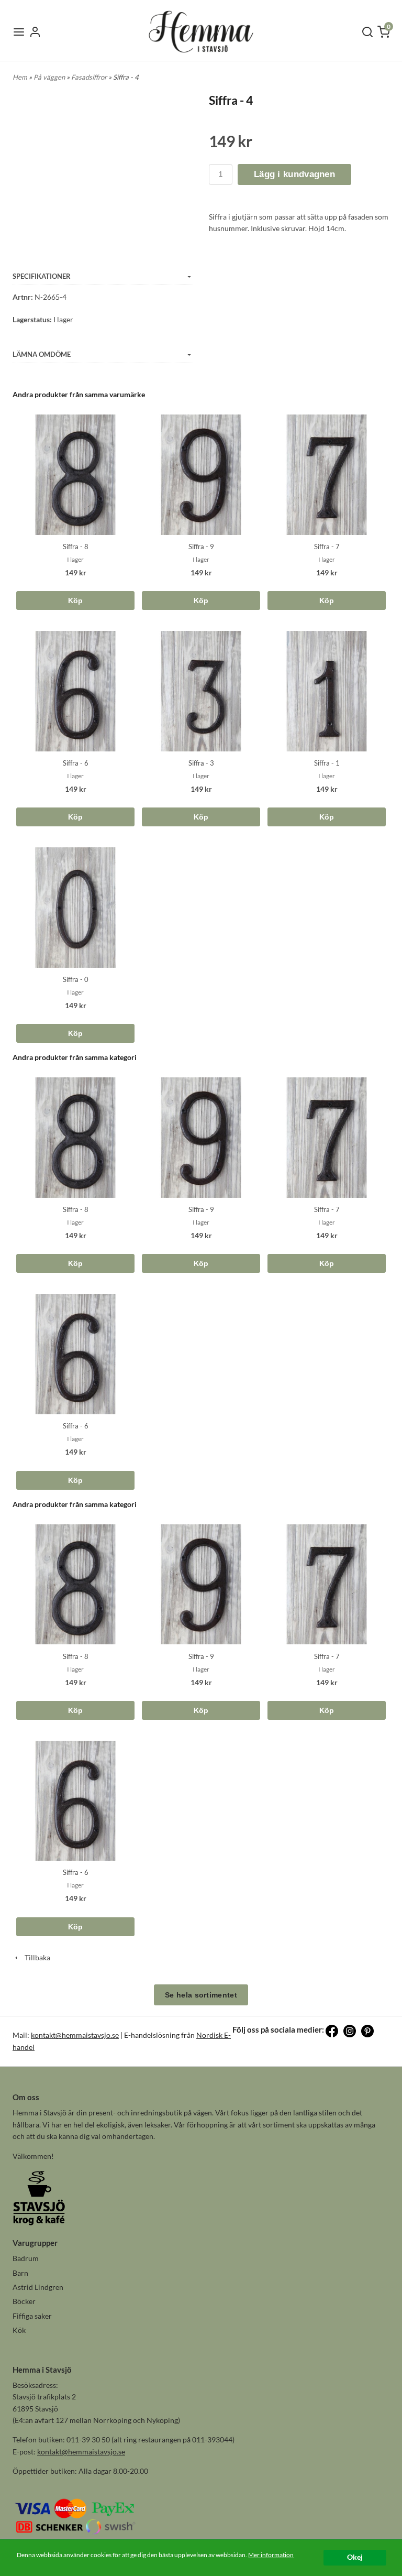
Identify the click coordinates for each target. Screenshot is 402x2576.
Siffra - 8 (76, 547)
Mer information (271, 2555)
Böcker (24, 2301)
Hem (20, 77)
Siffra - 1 (327, 763)
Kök (19, 2330)
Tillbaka (35, 1957)
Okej (355, 2557)
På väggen (50, 77)
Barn (20, 2273)
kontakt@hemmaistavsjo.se (75, 2035)
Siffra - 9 (201, 547)
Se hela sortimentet (201, 1995)
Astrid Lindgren (38, 2287)
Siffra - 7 (327, 547)
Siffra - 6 (76, 763)
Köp (76, 601)
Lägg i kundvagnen (294, 174)
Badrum (26, 2258)
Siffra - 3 (201, 763)
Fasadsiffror (90, 77)
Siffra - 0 (76, 979)
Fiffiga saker (32, 2316)
